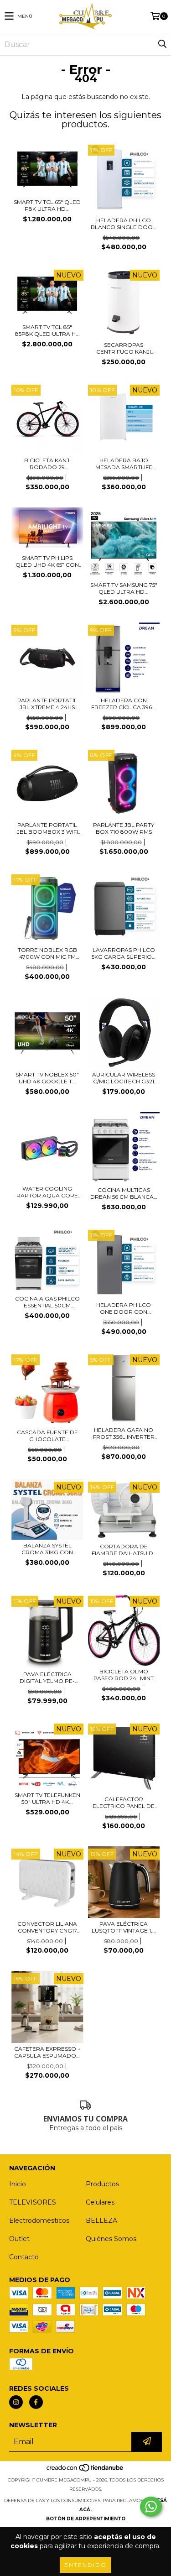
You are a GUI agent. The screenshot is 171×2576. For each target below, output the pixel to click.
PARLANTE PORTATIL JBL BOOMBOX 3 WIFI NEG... (47, 828)
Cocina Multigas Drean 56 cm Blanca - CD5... (124, 1193)
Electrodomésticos (39, 2221)
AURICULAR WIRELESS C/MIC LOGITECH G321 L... (124, 1078)
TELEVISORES (33, 2202)
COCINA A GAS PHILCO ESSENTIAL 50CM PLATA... (47, 1302)
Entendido (85, 2565)
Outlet (19, 2239)
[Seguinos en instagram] (16, 2402)
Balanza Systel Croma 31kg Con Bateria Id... (47, 1549)
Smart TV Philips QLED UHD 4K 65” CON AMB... (47, 561)
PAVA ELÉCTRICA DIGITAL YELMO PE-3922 (47, 1677)
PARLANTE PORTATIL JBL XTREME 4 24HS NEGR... (47, 704)
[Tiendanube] (85, 2471)
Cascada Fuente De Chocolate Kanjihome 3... (47, 1436)
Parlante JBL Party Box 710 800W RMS (124, 828)
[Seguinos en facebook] (36, 2402)
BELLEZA (101, 2221)
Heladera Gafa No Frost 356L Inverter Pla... (124, 1433)
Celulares (100, 2202)
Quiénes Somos (111, 2239)
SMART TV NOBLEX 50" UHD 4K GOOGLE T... (47, 1078)
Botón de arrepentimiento (86, 2519)
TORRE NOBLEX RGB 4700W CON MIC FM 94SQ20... (47, 953)
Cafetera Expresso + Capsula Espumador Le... (47, 2052)
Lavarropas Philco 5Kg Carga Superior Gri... (124, 953)
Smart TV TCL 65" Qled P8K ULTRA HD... (47, 205)
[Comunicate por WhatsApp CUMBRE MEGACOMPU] (151, 2507)
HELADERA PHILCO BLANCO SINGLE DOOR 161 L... (124, 224)
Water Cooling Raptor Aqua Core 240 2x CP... (47, 1192)
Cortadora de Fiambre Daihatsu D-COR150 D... (124, 1550)
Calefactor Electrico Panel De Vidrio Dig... (124, 1803)
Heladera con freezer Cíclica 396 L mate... (124, 704)
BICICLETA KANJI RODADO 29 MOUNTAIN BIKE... (47, 464)
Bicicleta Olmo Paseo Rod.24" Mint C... (124, 1675)
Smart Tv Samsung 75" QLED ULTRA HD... (124, 588)
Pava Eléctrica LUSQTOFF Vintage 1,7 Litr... (124, 1927)
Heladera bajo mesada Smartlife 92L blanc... (124, 464)
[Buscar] (162, 44)
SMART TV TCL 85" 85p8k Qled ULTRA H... (47, 330)
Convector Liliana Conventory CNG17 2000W (47, 1927)
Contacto (24, 2257)
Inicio (18, 2184)
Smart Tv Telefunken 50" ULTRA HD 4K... (47, 1798)
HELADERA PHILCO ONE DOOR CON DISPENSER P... (124, 1308)
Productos (102, 2184)
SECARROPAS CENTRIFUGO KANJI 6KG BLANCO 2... (124, 348)
